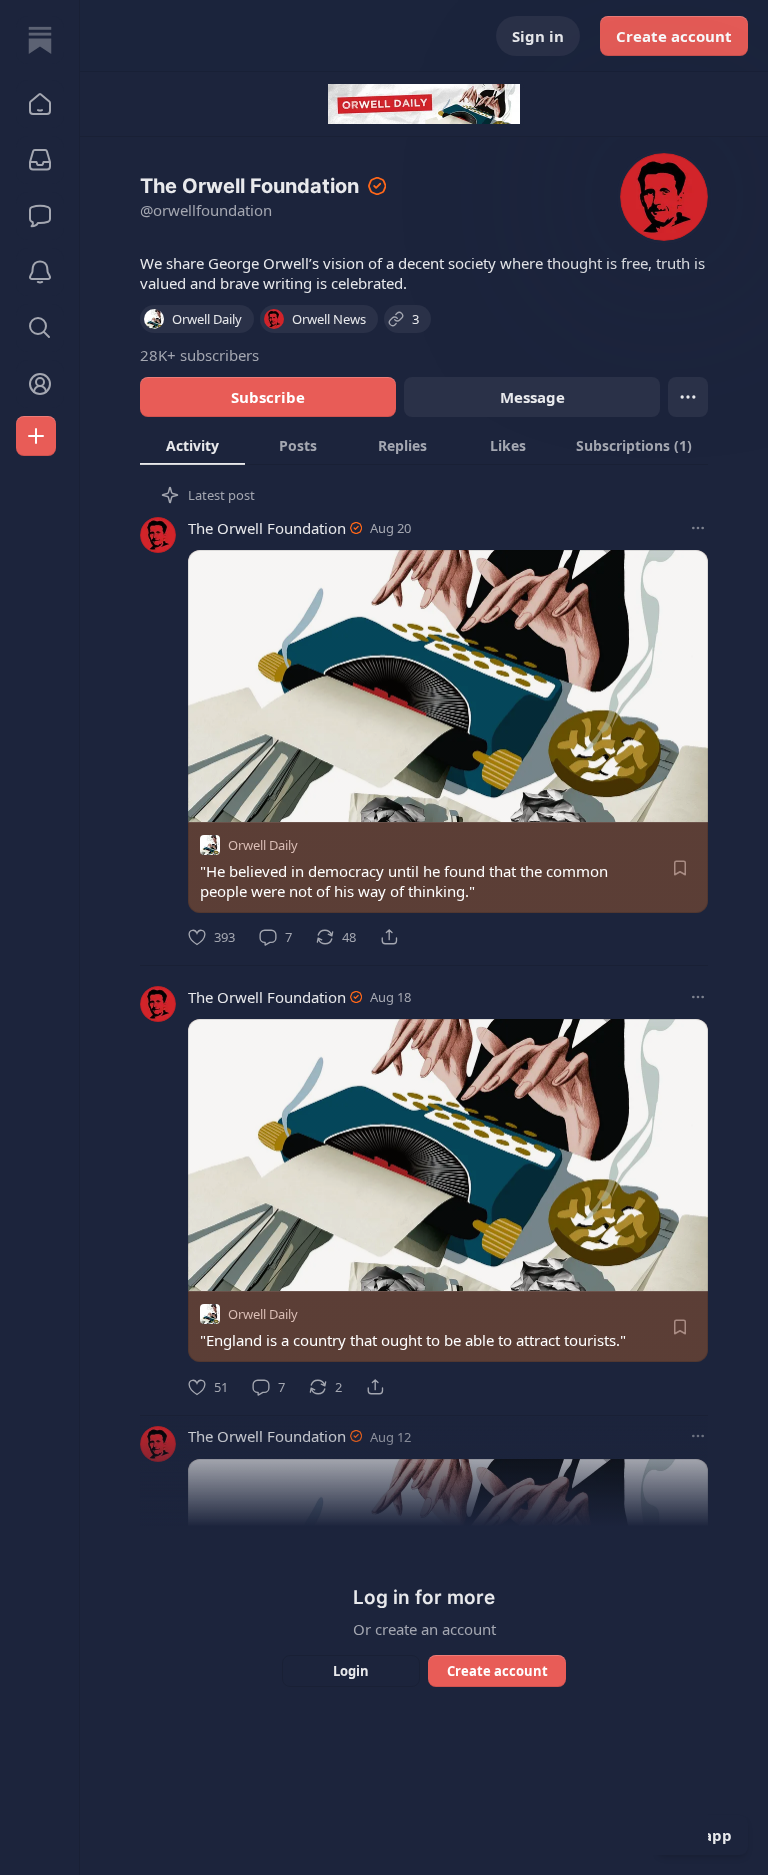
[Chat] (40, 216)
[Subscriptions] (40, 160)
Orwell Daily (263, 845)
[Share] (389, 937)
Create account (674, 36)
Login (351, 1671)
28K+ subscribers (199, 355)
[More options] (698, 528)
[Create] (36, 436)
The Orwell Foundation (267, 528)
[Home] (40, 40)
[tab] (192, 445)
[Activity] (40, 272)
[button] (40, 104)
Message (532, 397)
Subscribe (268, 397)
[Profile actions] (688, 397)
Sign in (538, 36)
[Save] (680, 868)
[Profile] (40, 384)
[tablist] (424, 445)
